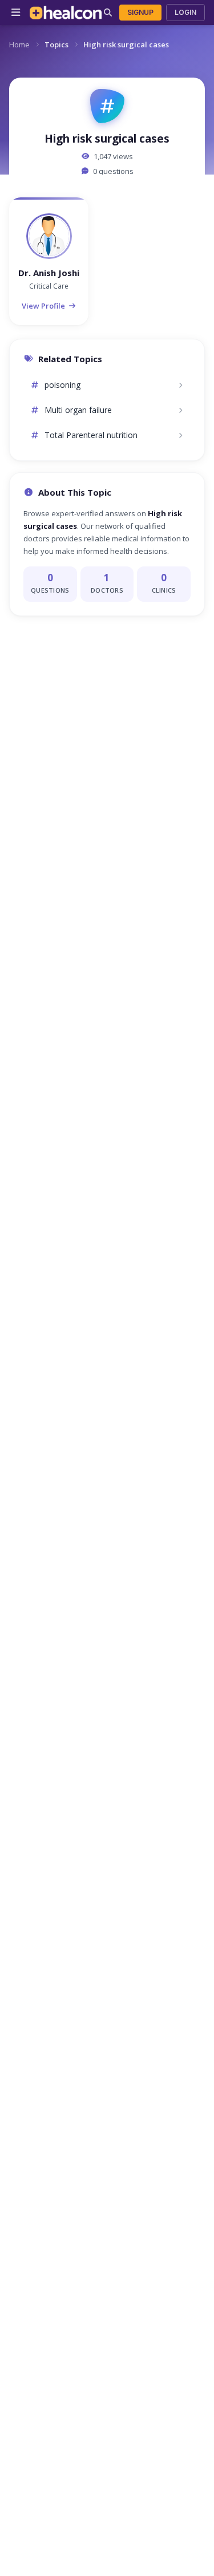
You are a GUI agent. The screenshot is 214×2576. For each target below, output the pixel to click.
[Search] (108, 13)
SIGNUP (140, 12)
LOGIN (185, 12)
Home (19, 44)
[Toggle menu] (16, 13)
